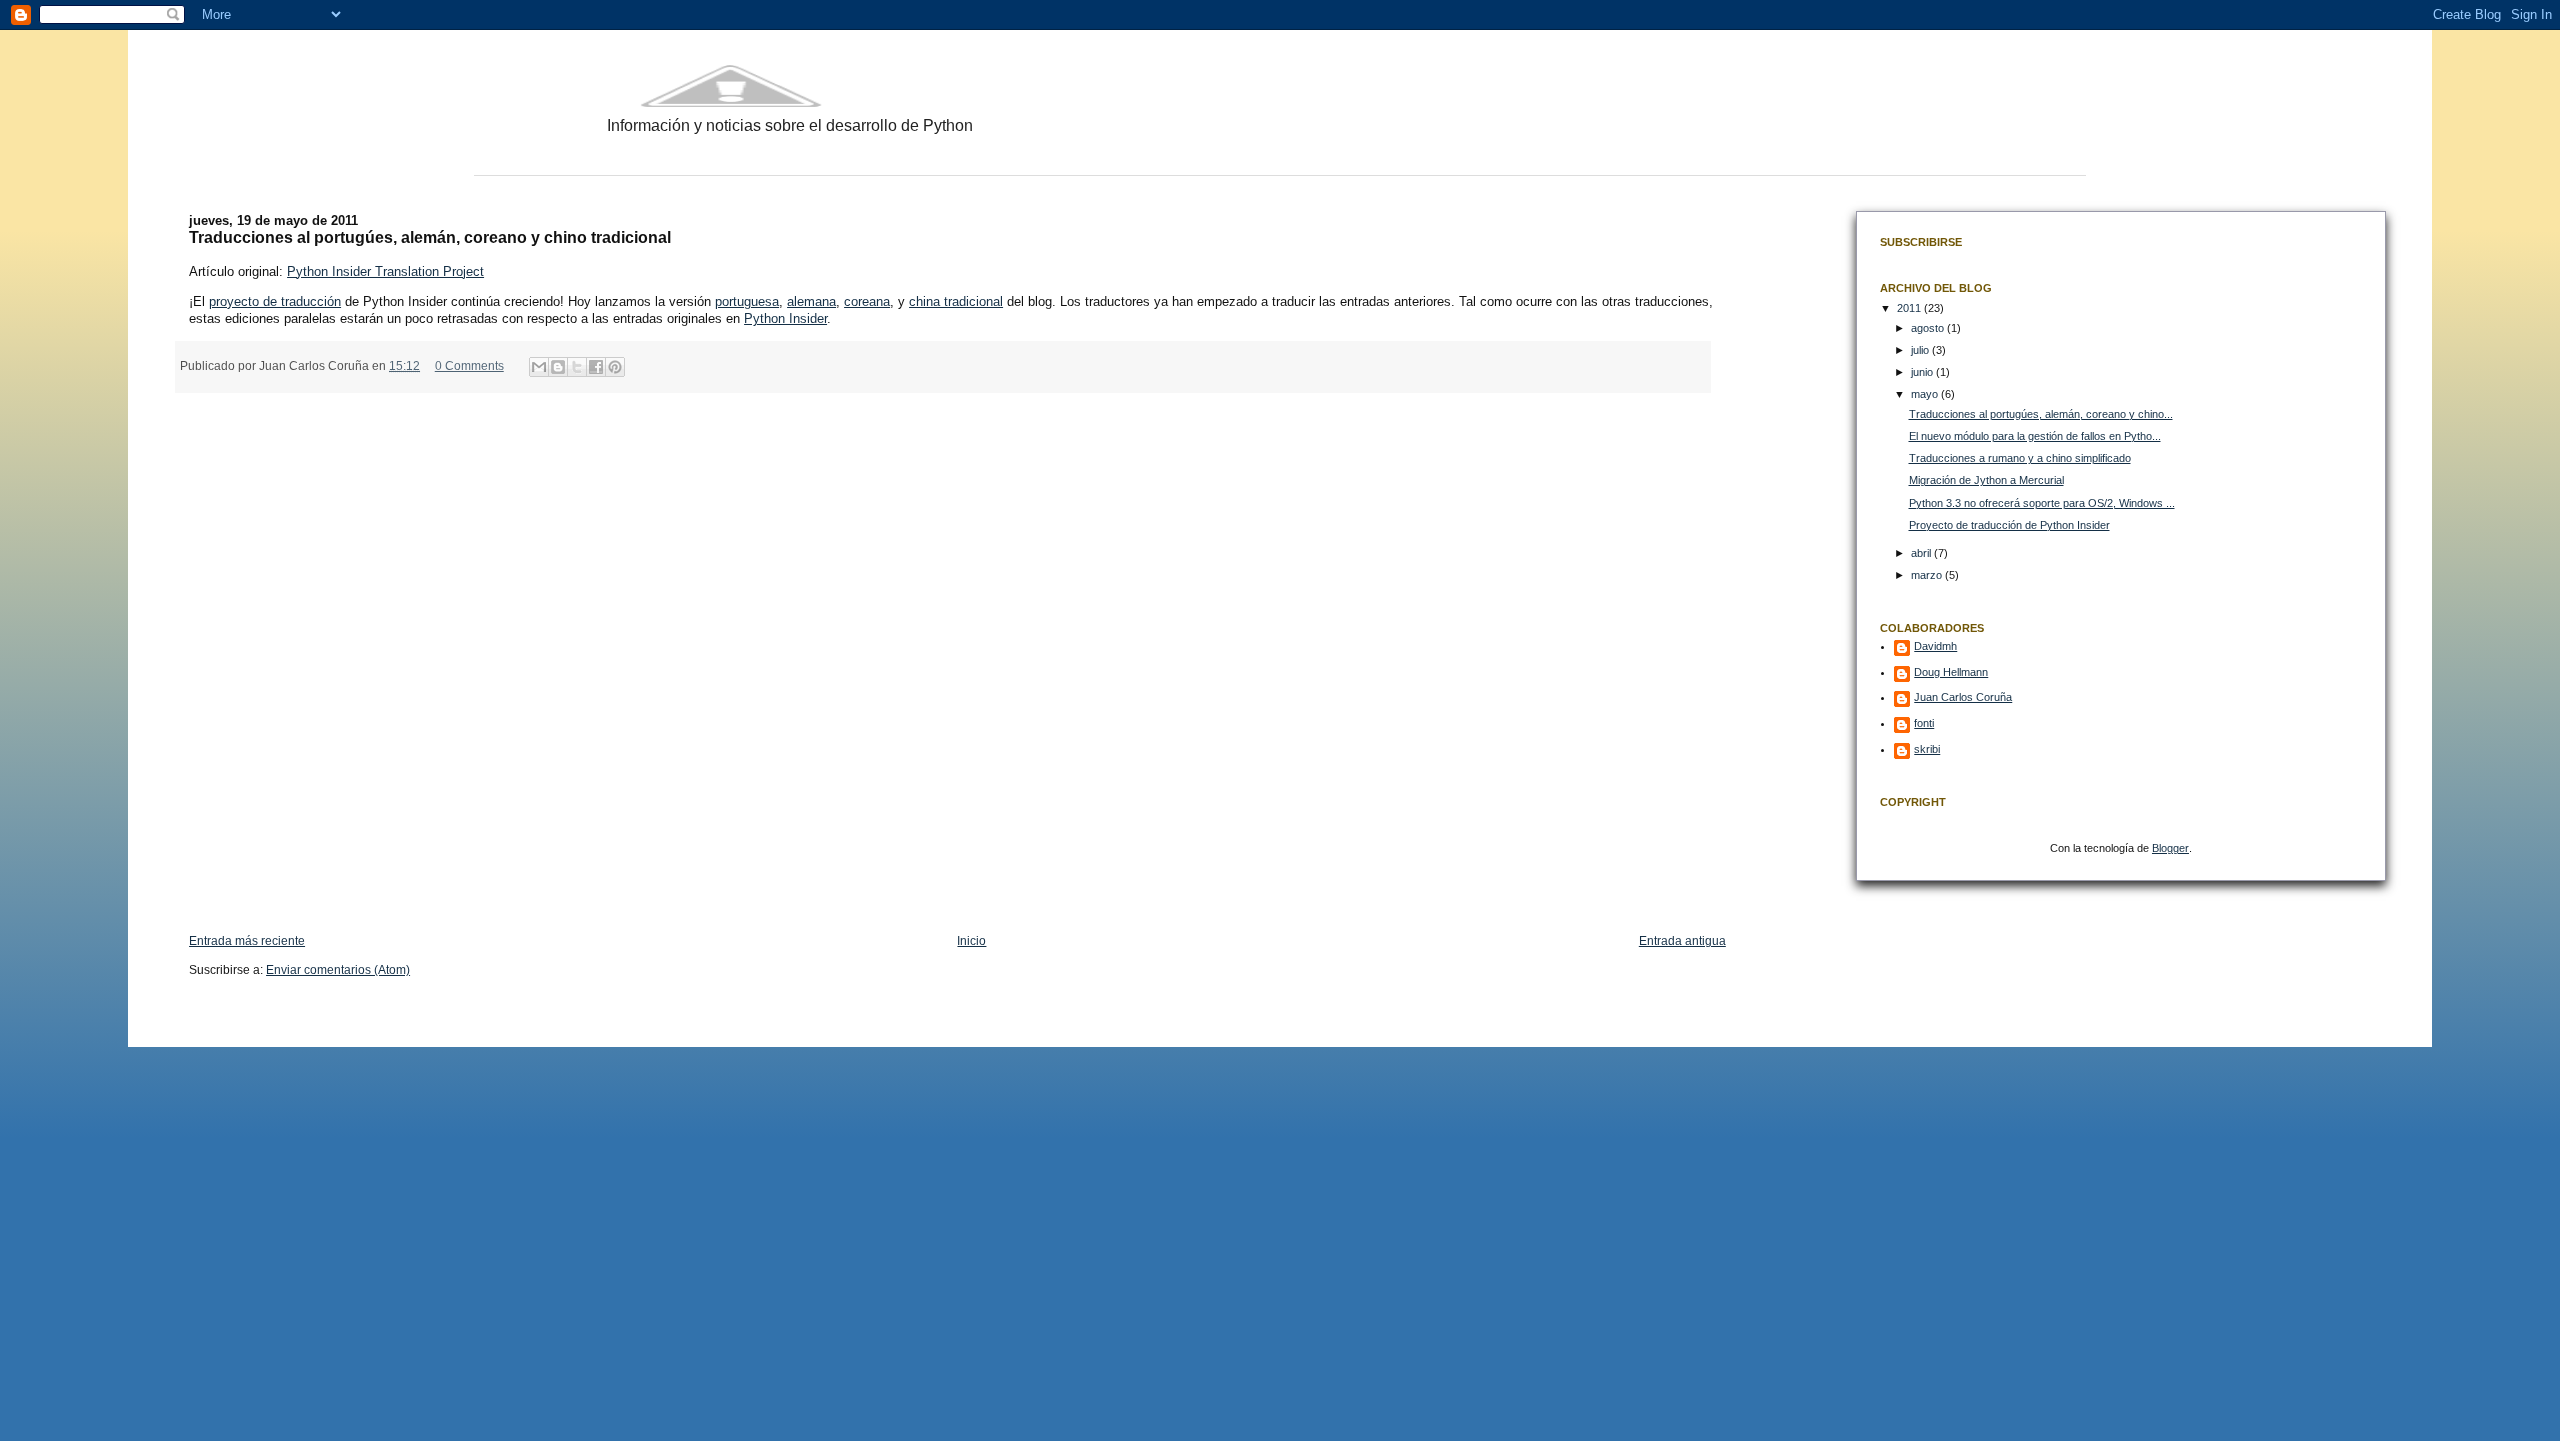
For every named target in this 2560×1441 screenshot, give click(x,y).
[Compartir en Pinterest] (615, 367)
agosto (1929, 328)
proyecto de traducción (275, 301)
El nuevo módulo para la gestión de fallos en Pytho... (2035, 436)
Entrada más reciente (247, 941)
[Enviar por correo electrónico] (539, 367)
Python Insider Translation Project (385, 271)
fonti (1924, 723)
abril (1922, 553)
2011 (1910, 308)
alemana (811, 301)
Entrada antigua (1682, 941)
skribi (1927, 749)
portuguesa (747, 301)
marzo (1928, 575)
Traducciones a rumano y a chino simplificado (2020, 458)
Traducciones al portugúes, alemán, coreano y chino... (2041, 414)
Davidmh (1935, 646)
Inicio (971, 941)
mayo (1926, 394)
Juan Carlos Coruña (1963, 697)
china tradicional (956, 301)
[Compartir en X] (577, 367)
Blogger (2170, 848)
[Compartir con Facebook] (596, 367)
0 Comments (469, 365)
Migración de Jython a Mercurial (1986, 480)
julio (1921, 350)
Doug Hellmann (1951, 672)
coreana (867, 301)
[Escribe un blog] (558, 367)
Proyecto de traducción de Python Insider (2009, 525)
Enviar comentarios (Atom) (338, 970)
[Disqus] (957, 653)
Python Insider (785, 318)
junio (1923, 372)
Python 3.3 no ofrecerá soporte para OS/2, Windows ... (2042, 503)
